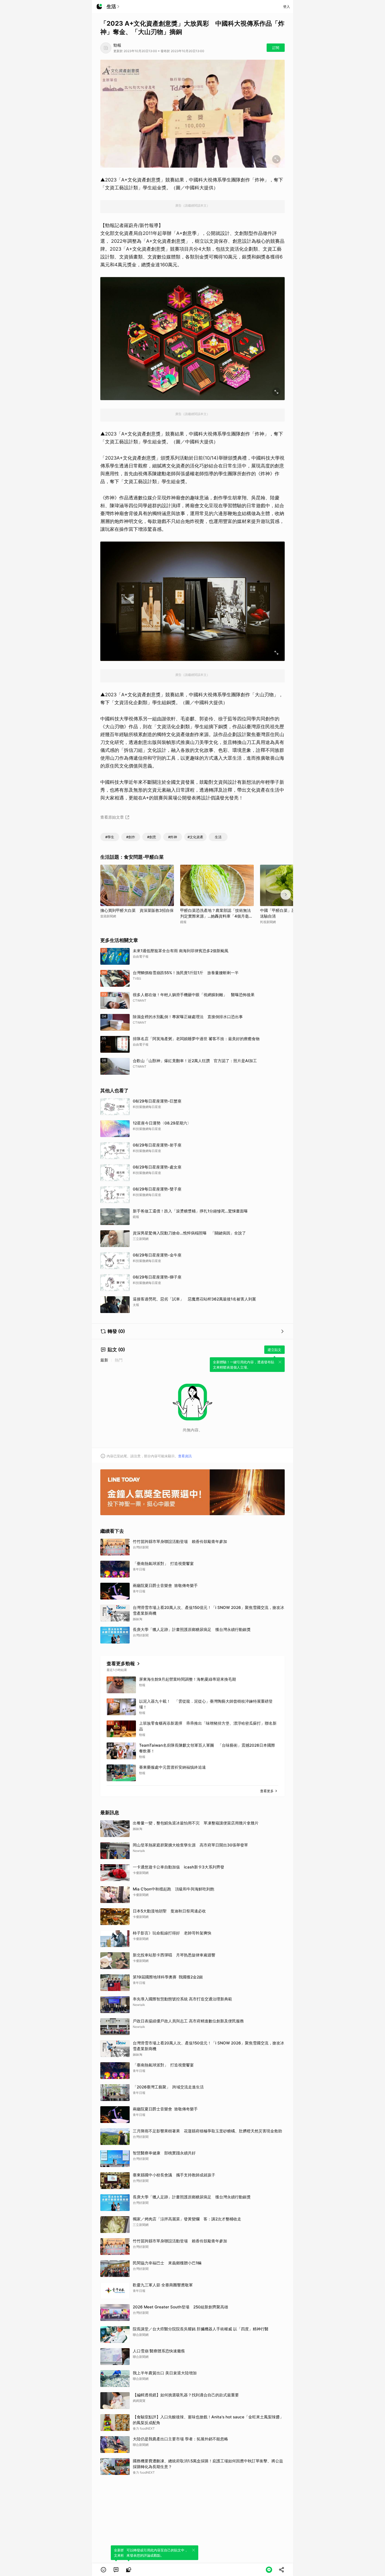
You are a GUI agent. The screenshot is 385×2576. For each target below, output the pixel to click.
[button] (103, 2570)
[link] (116, 2570)
